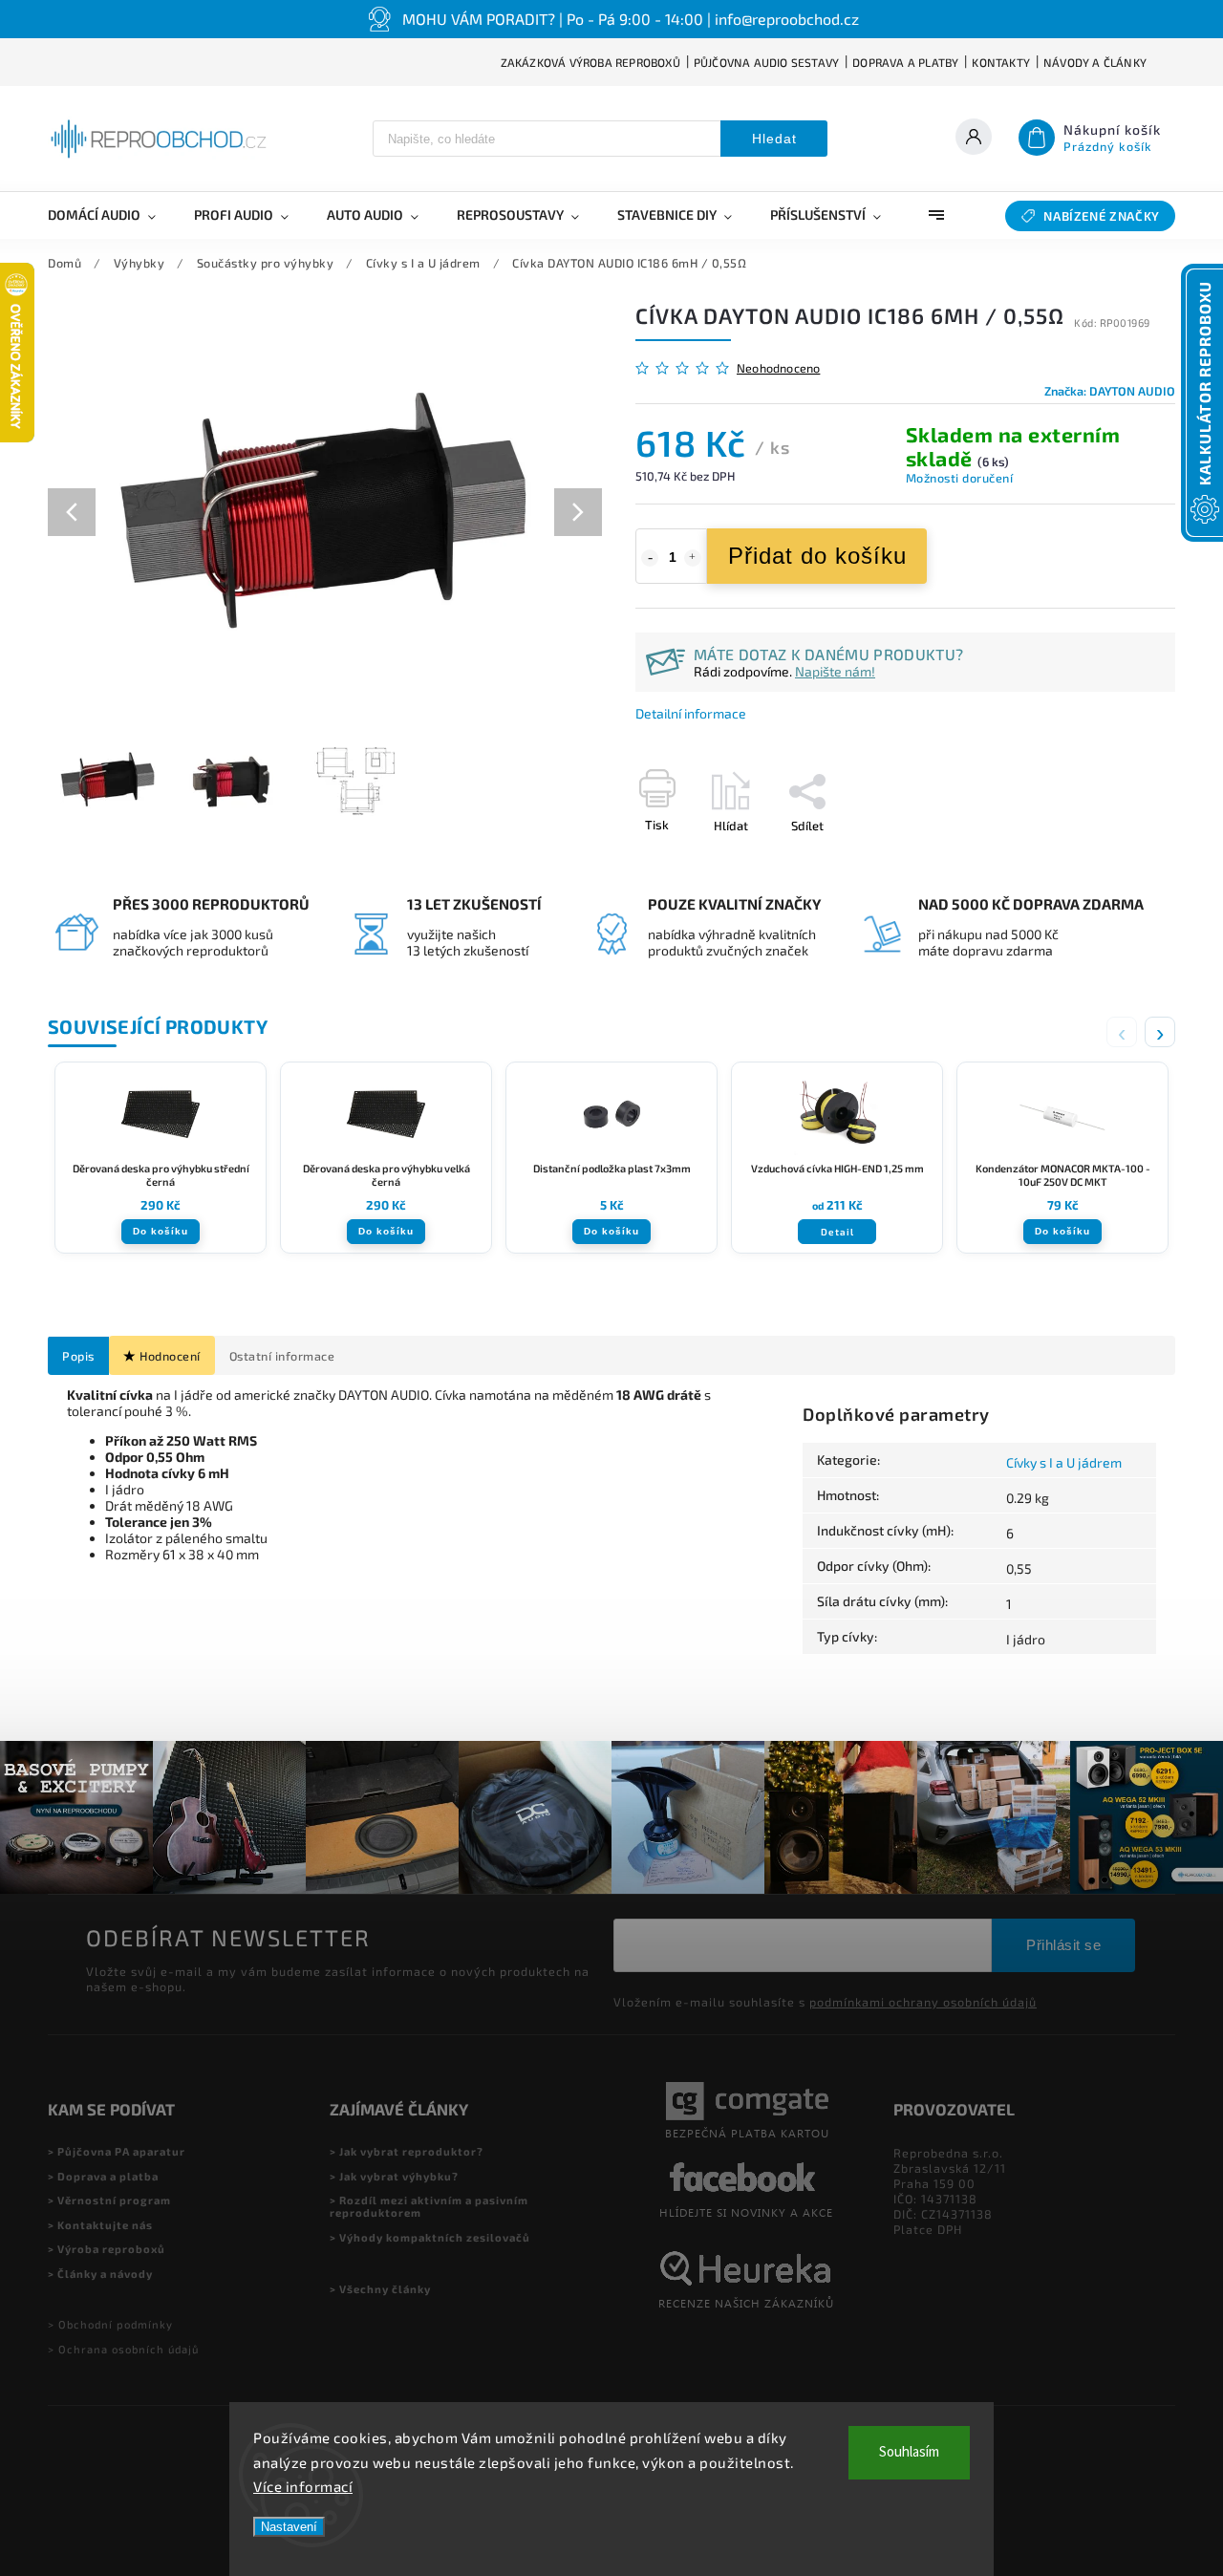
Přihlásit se (1063, 1945)
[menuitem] (111, 215)
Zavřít (1115, 859)
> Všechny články (380, 2289)
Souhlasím (909, 2452)
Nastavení (289, 2527)
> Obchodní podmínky (110, 2324)
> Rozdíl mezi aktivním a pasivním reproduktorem (429, 2206)
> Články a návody (100, 2274)
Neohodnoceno (778, 368)
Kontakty (1001, 62)
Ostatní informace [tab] (282, 1356)
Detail (837, 1232)
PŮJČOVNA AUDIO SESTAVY (766, 62)
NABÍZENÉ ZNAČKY (1102, 216)
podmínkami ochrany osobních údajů (923, 2002)
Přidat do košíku (817, 556)
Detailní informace (691, 713)
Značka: (1110, 391)
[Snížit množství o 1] (650, 558)
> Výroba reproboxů (107, 2249)
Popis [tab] (78, 1356)
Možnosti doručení (960, 478)
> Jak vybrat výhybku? (394, 2176)
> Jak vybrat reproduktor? (407, 2151)
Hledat (774, 139)
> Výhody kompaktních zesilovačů (430, 2237)
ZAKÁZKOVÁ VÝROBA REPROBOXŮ (590, 62)
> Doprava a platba (103, 2176)
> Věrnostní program (109, 2200)
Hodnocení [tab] (170, 1356)
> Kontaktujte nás (100, 2225)
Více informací (303, 2486)
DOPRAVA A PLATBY (905, 62)
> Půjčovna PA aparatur (117, 2151)
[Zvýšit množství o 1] (693, 558)
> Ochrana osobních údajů (123, 2349)
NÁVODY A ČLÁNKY (1095, 62)
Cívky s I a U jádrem (1064, 1462)
